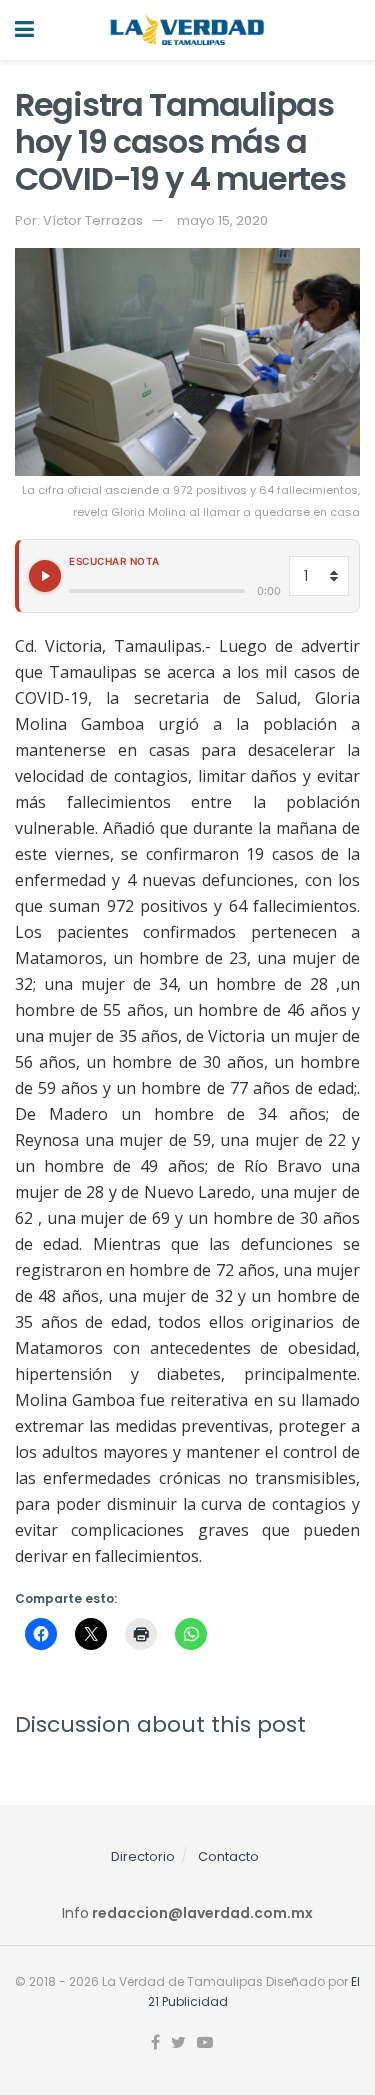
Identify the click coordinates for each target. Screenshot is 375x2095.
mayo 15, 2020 (222, 220)
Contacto (228, 1856)
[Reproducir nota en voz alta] (45, 576)
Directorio (143, 1856)
